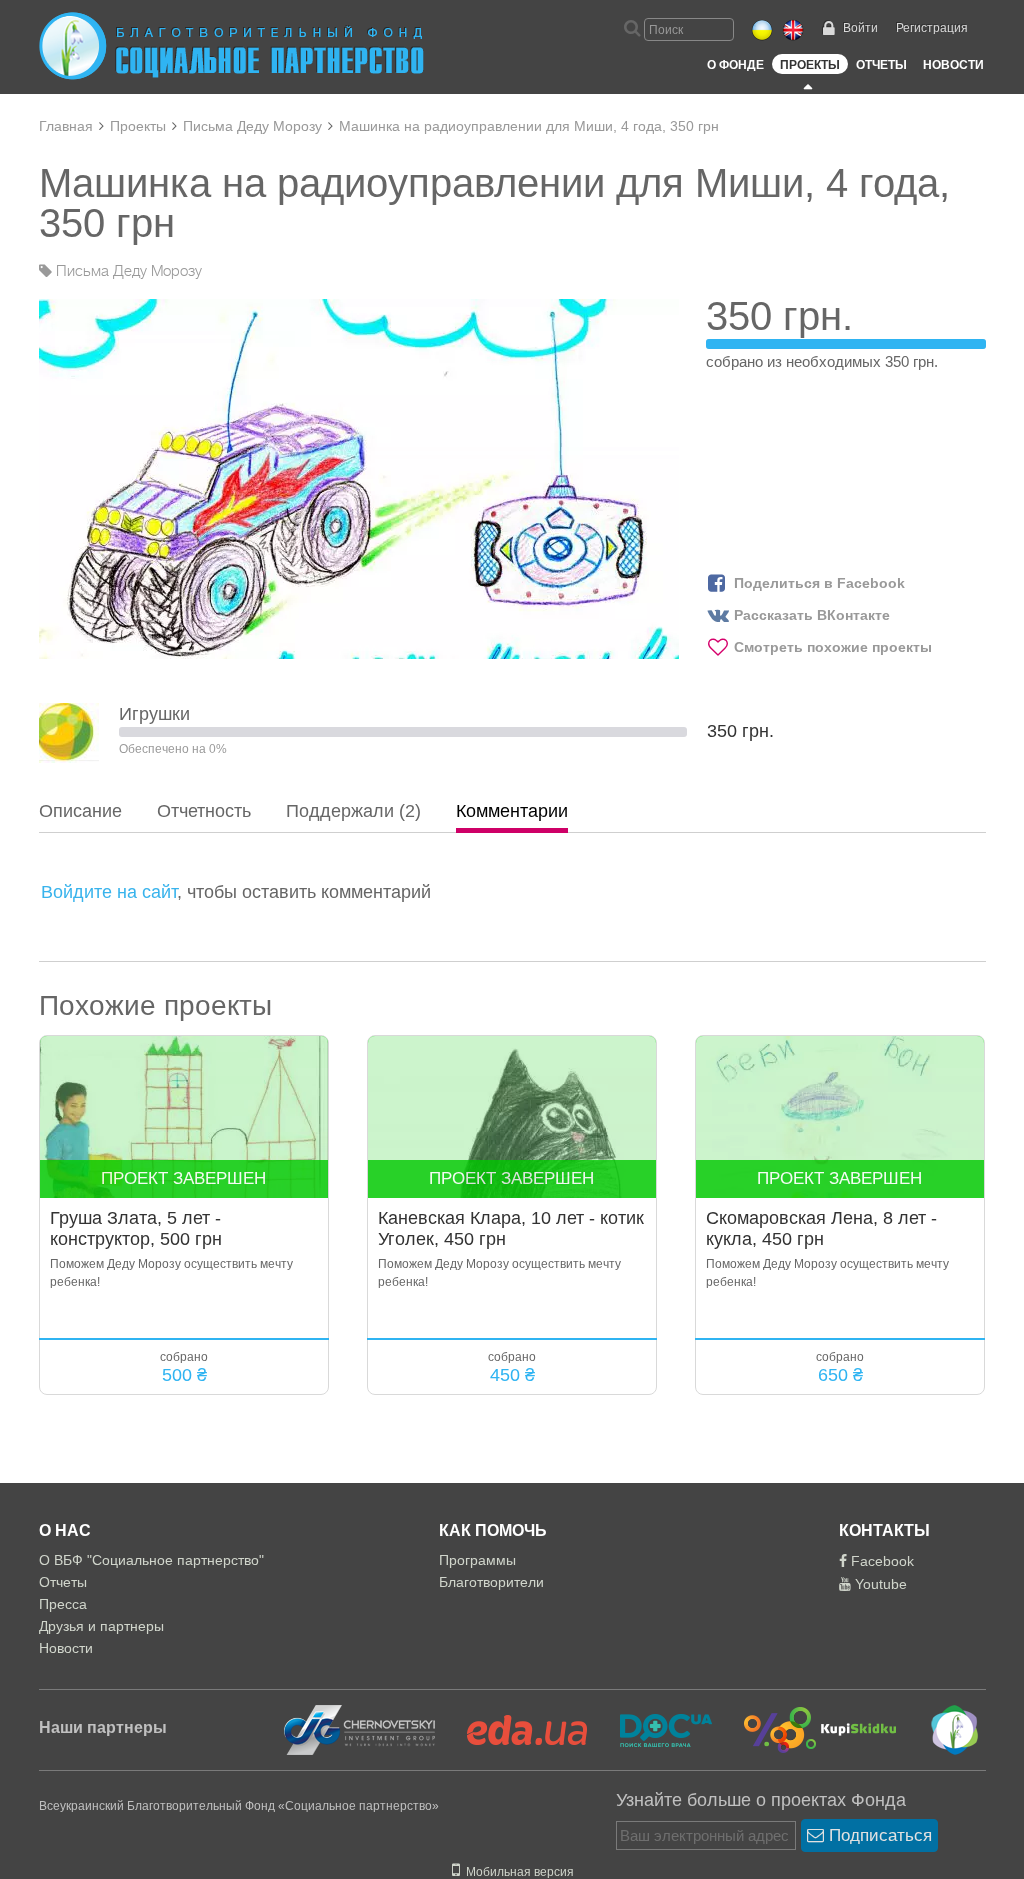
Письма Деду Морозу (252, 126)
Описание (80, 811)
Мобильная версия (517, 1872)
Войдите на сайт (109, 892)
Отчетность (204, 811)
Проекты (810, 65)
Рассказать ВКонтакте (812, 615)
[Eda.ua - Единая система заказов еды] (515, 1729)
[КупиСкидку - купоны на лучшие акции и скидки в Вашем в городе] (808, 1729)
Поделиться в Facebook (819, 583)
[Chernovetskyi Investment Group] (357, 1729)
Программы (477, 1560)
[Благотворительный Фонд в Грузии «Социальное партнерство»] (940, 1729)
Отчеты (881, 65)
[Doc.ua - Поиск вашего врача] (653, 1729)
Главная (66, 126)
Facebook (880, 1561)
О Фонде (735, 65)
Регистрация (932, 28)
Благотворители (491, 1582)
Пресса (63, 1604)
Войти (860, 28)
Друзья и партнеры (101, 1626)
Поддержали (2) (353, 811)
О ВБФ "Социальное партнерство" (151, 1560)
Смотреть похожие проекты (833, 647)
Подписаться (878, 1835)
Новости (953, 65)
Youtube (879, 1584)
